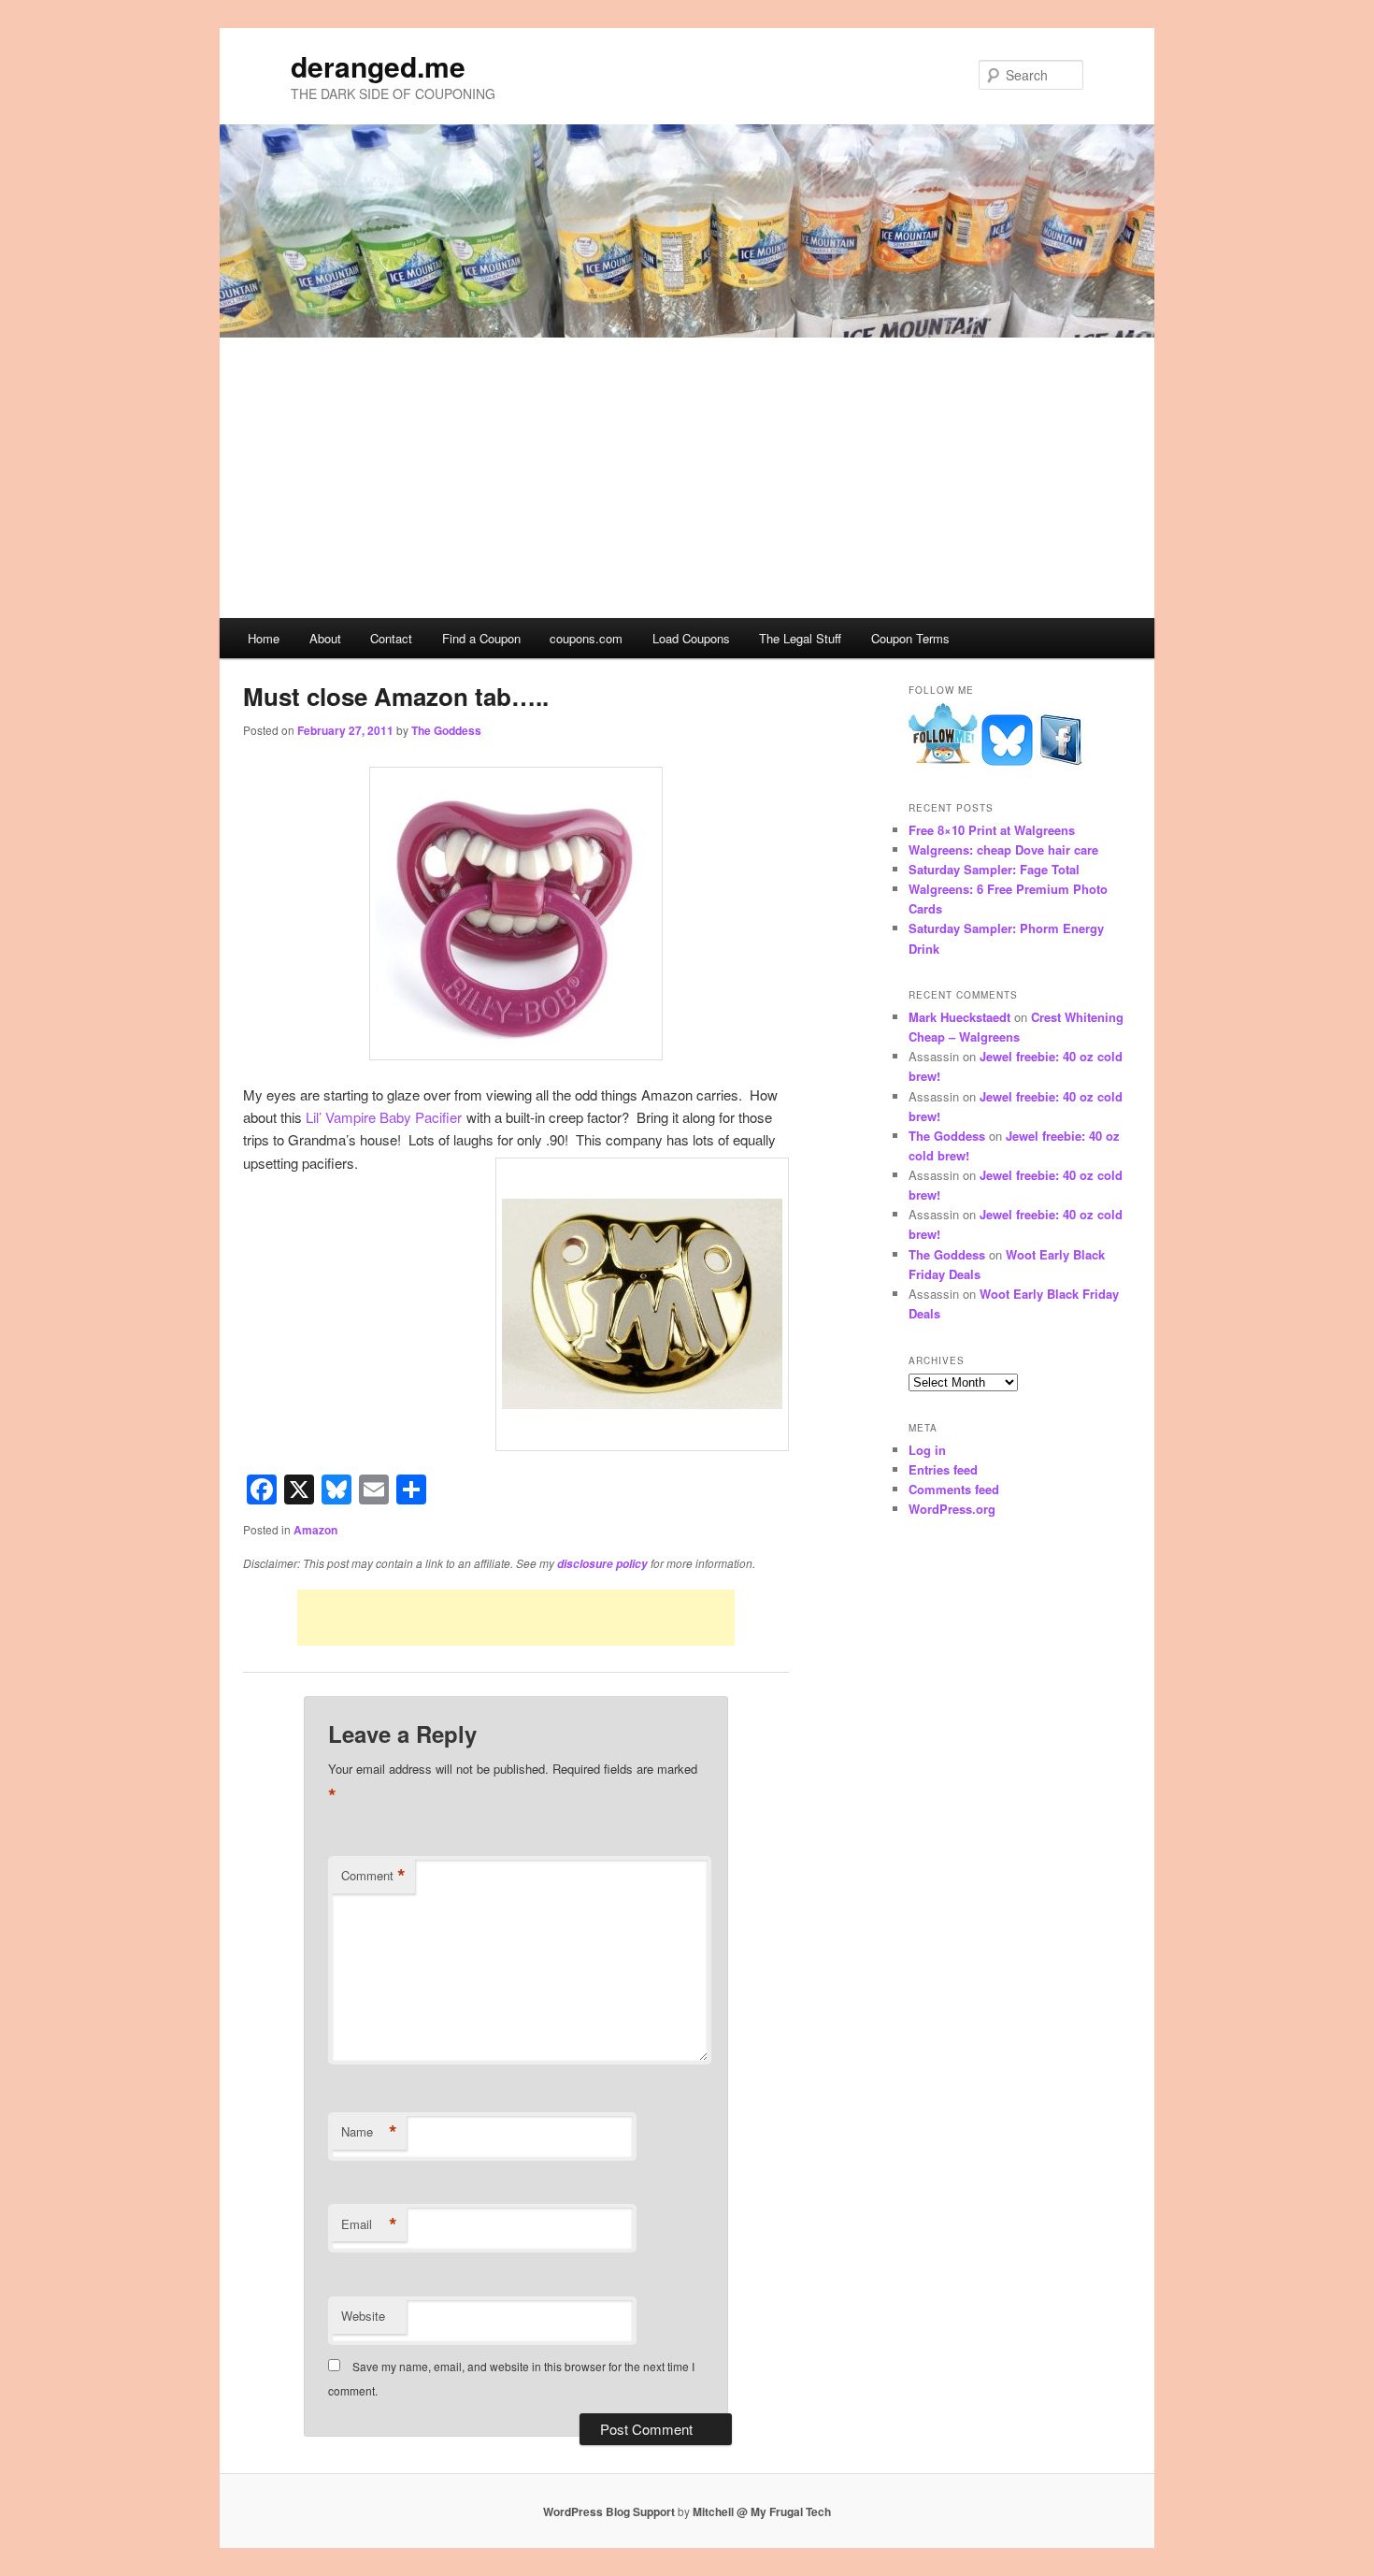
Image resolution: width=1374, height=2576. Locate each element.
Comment (373, 1876)
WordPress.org (952, 1509)
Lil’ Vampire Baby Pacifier (384, 1117)
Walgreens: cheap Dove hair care (1003, 849)
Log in (927, 1450)
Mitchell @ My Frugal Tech (762, 2511)
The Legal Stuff (800, 638)
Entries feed (943, 1469)
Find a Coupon (481, 638)
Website (363, 2316)
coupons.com (586, 638)
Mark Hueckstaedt (959, 1017)
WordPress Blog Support (609, 2511)
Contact (391, 638)
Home (264, 638)
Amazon (315, 1530)
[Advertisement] (687, 478)
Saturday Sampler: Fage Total (994, 869)
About (325, 638)
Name (369, 2132)
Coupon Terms (910, 638)
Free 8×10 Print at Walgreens (992, 830)
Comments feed (954, 1489)
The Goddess (446, 730)
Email (369, 2224)
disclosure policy (602, 1564)
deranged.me (378, 66)
